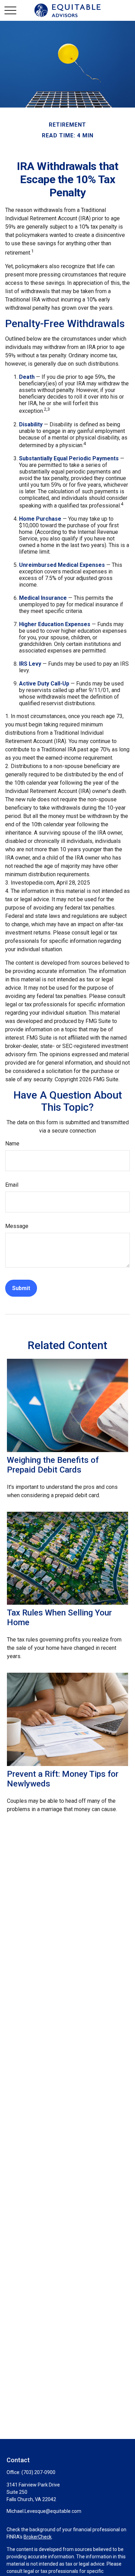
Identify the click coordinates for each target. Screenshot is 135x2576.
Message (17, 1226)
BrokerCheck (38, 2537)
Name (12, 1144)
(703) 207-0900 (38, 2472)
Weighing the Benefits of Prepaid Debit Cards (53, 1465)
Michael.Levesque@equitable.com (44, 2511)
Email (12, 1185)
